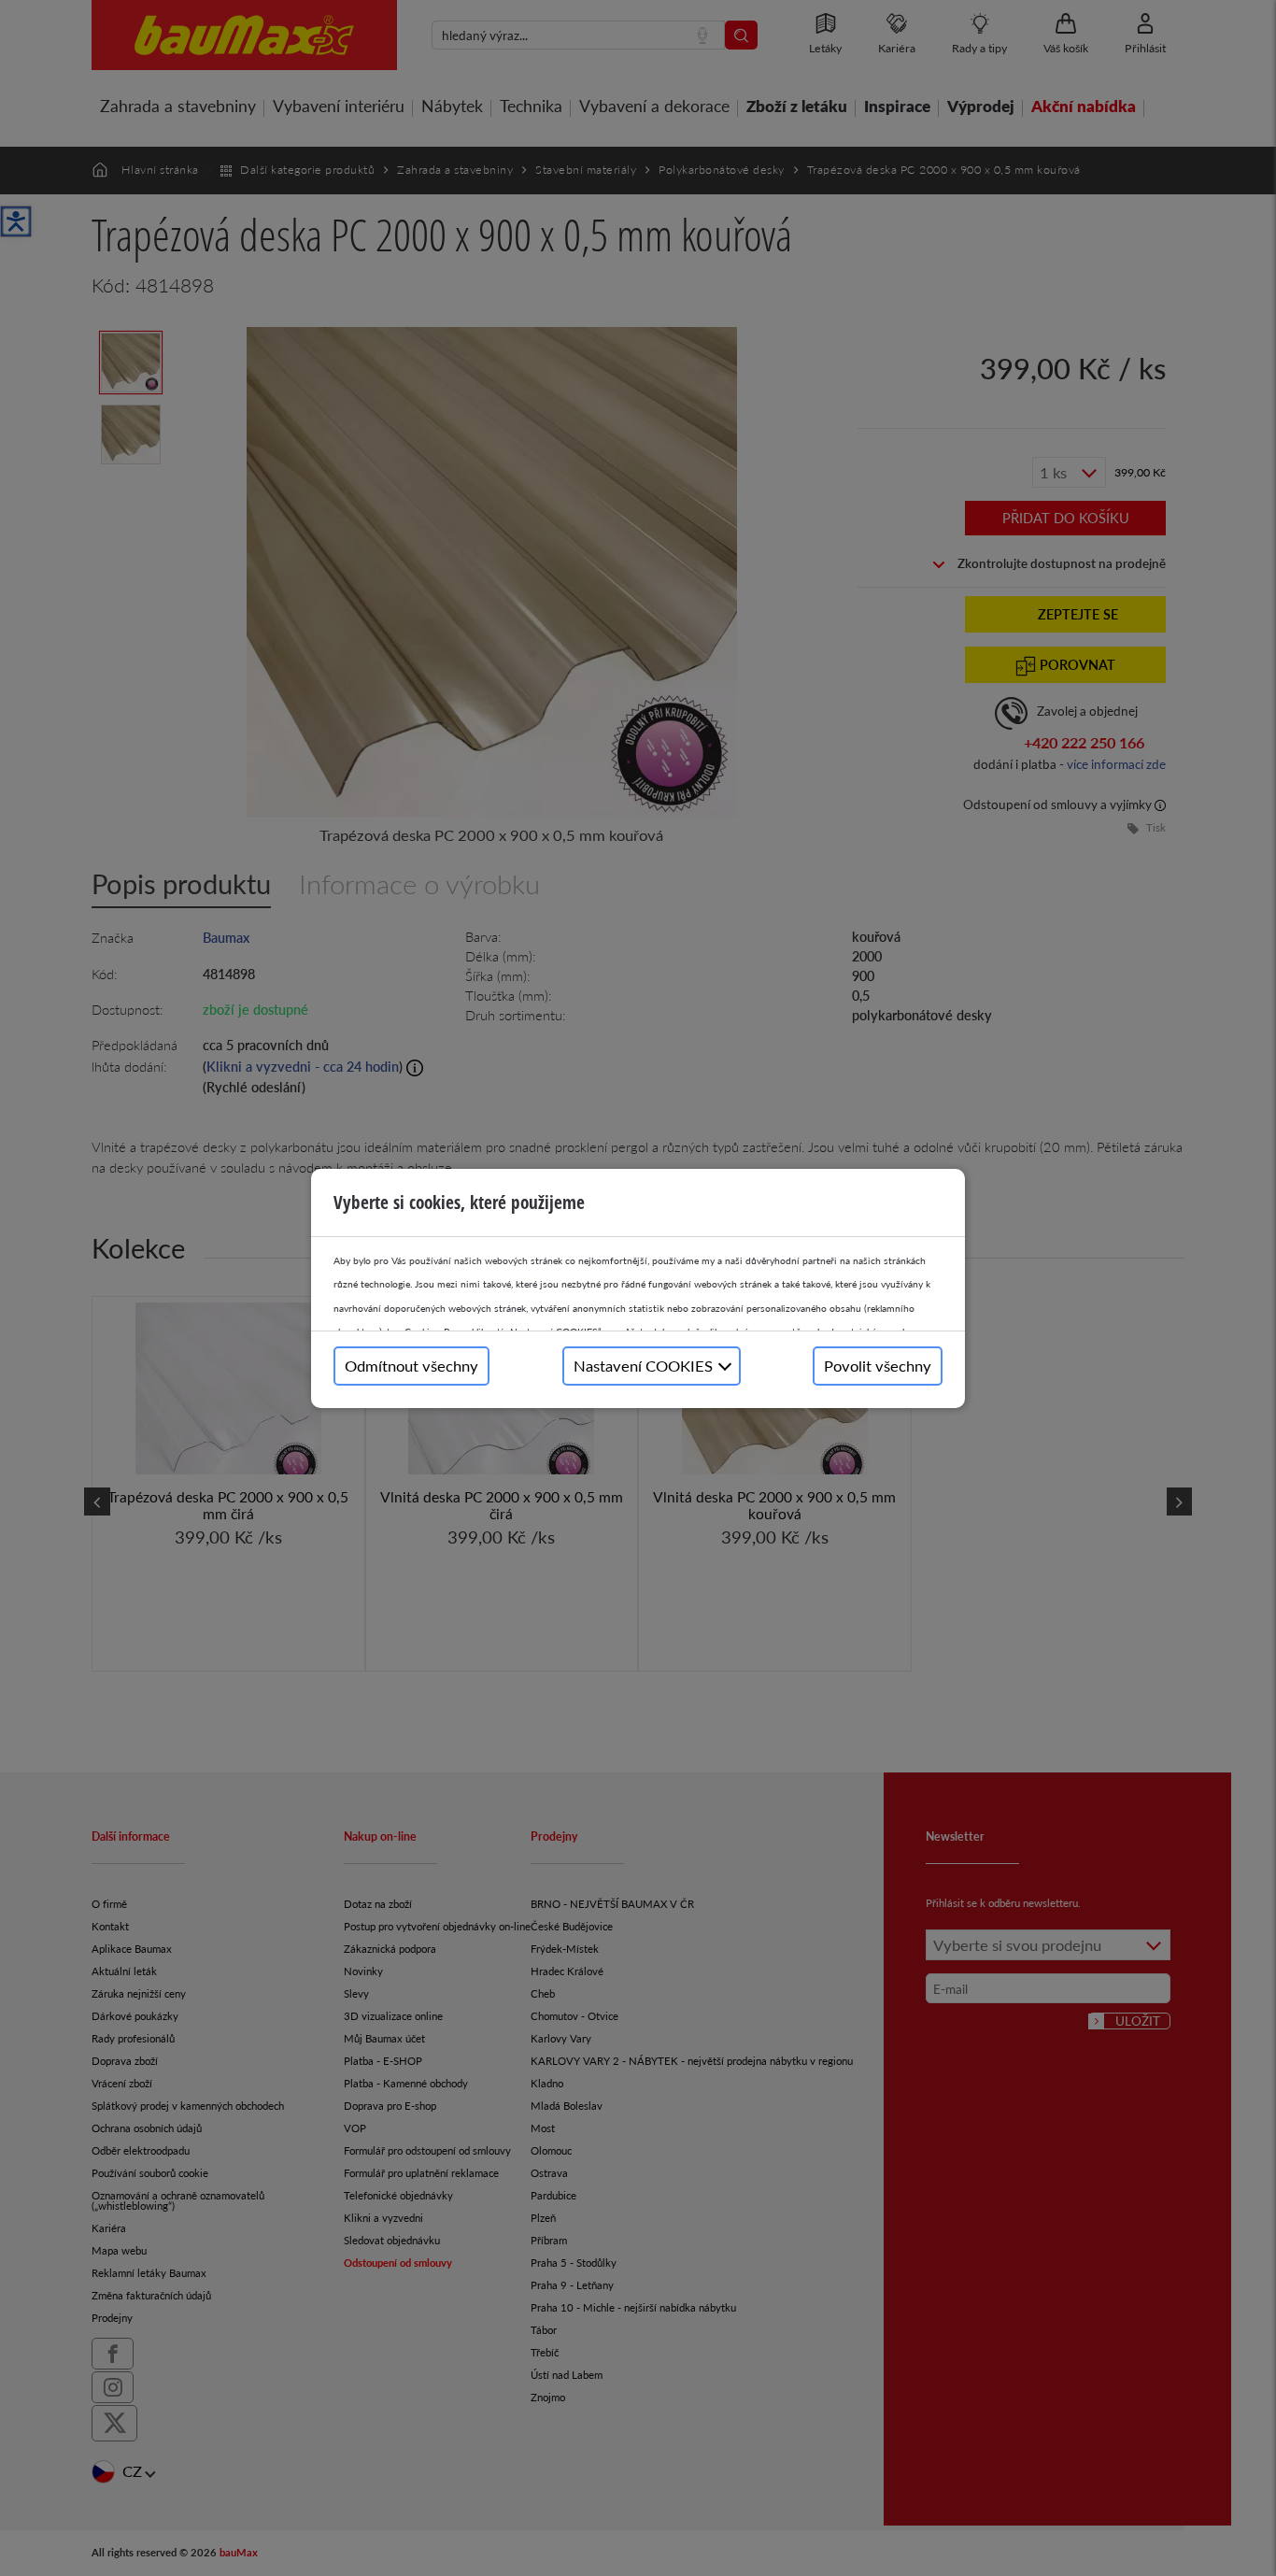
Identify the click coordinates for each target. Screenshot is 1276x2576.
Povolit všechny (878, 1366)
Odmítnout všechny (411, 1366)
